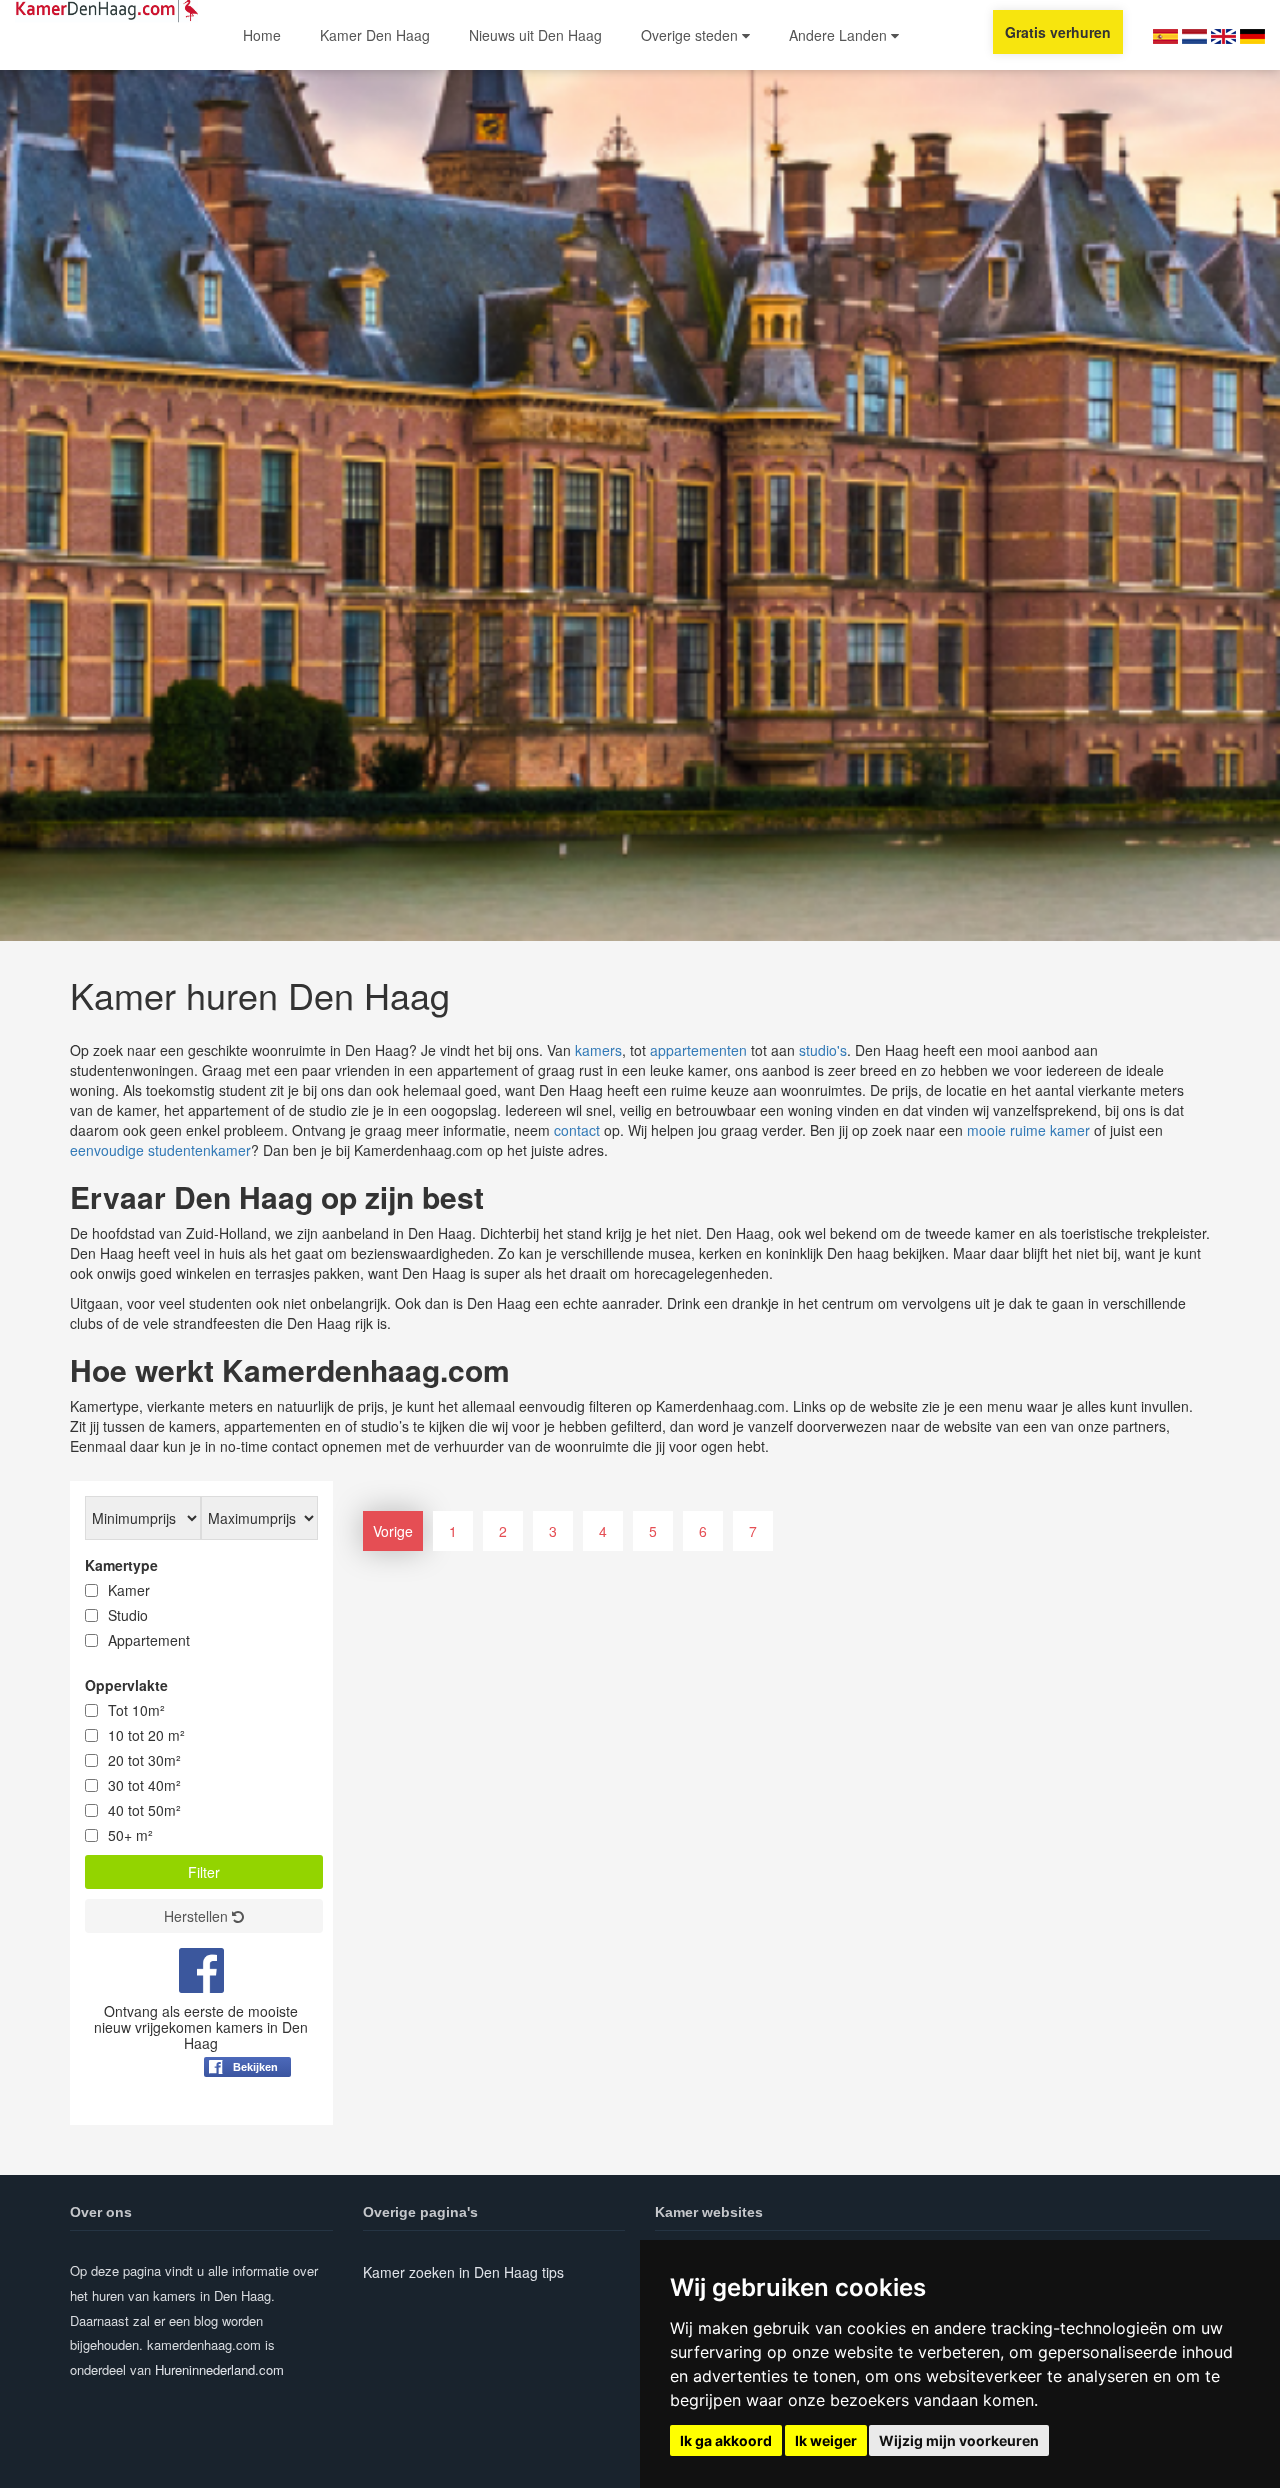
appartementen (698, 1050)
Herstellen (198, 1916)
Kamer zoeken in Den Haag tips (463, 2272)
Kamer (129, 1590)
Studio (128, 1615)
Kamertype (121, 1565)
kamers (598, 1050)
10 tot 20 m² (146, 1735)
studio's (823, 1050)
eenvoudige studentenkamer (160, 1150)
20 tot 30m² (144, 1760)
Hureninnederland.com (219, 2369)
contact (577, 1130)
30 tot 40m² (144, 1785)
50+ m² (130, 1835)
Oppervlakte (126, 1685)
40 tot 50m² (144, 1810)
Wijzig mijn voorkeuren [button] (959, 2440)
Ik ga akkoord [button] (726, 2440)
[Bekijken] (247, 2116)
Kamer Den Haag (375, 35)
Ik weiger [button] (826, 2440)
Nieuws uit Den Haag (535, 35)
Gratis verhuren (1058, 32)
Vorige (393, 1531)
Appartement (149, 1640)
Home (262, 35)
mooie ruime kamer (1028, 1130)
